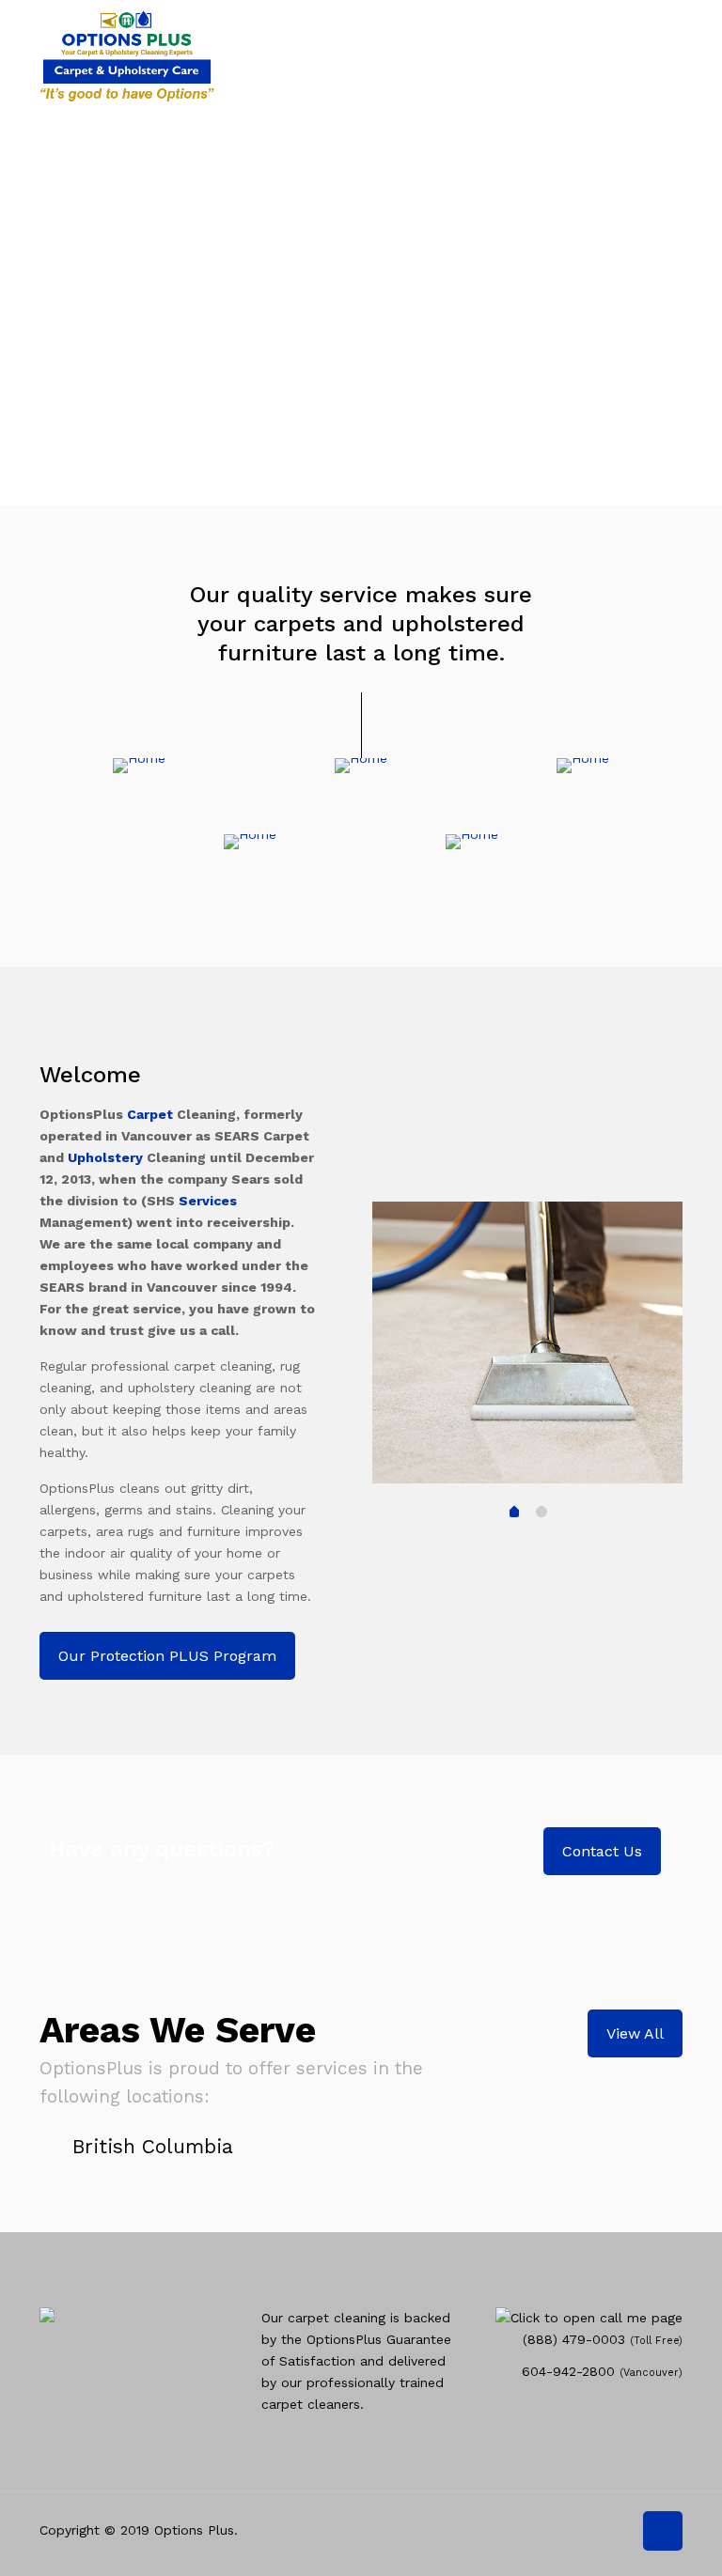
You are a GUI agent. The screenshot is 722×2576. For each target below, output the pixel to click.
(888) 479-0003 (574, 2339)
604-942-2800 (568, 2371)
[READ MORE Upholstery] (250, 842)
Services (208, 1201)
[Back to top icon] (663, 2531)
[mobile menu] (652, 52)
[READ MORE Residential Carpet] (139, 766)
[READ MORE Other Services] (472, 842)
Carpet (150, 1114)
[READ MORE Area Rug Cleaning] (583, 766)
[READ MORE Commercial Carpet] (361, 766)
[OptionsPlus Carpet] (127, 52)
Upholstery (105, 1157)
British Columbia (153, 2146)
